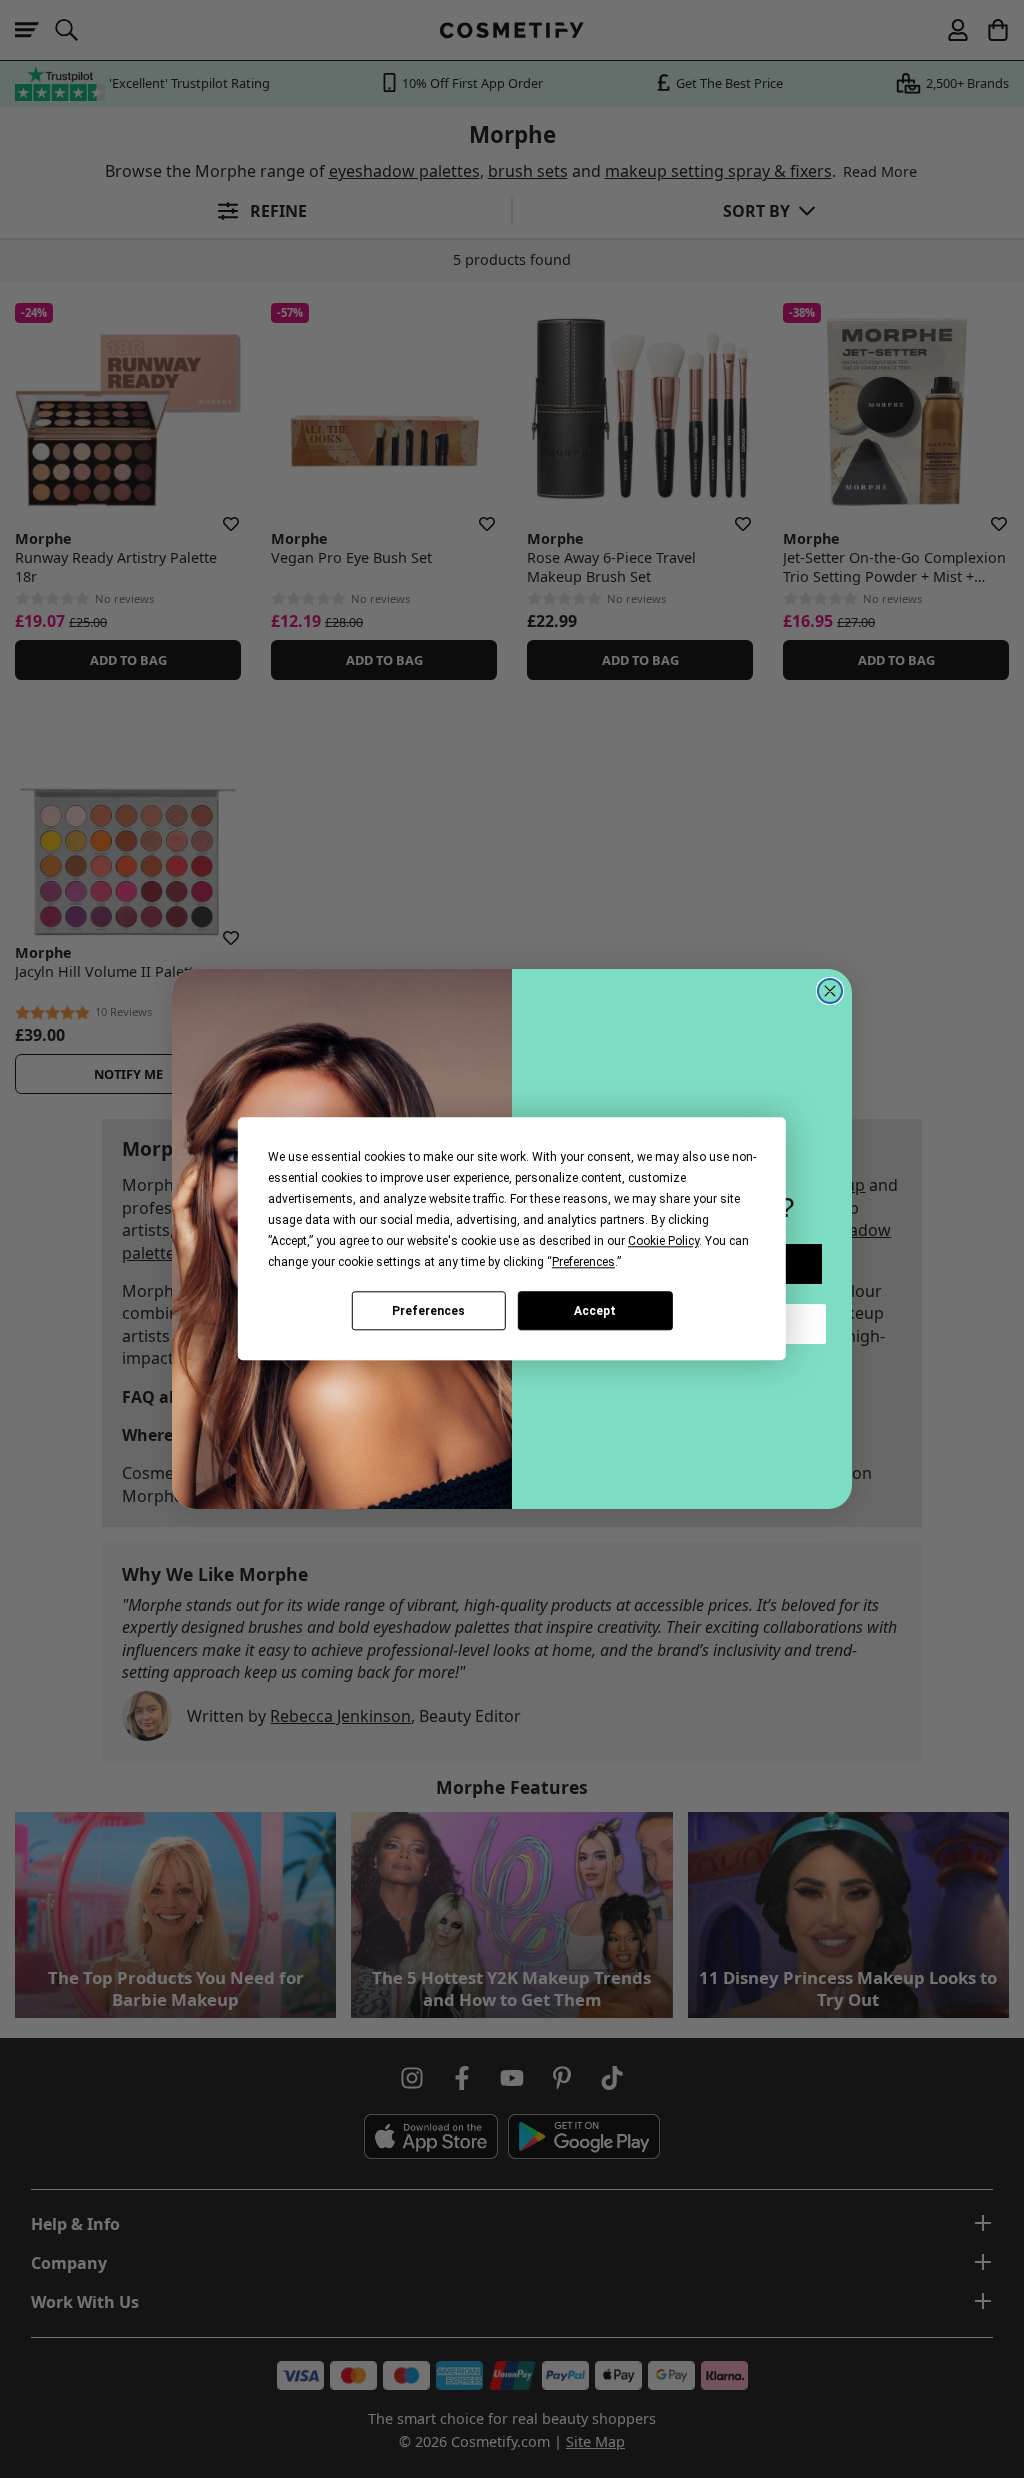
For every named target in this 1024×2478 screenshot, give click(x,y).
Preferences (428, 1311)
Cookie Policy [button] (663, 1241)
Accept (595, 1311)
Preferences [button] (583, 1262)
